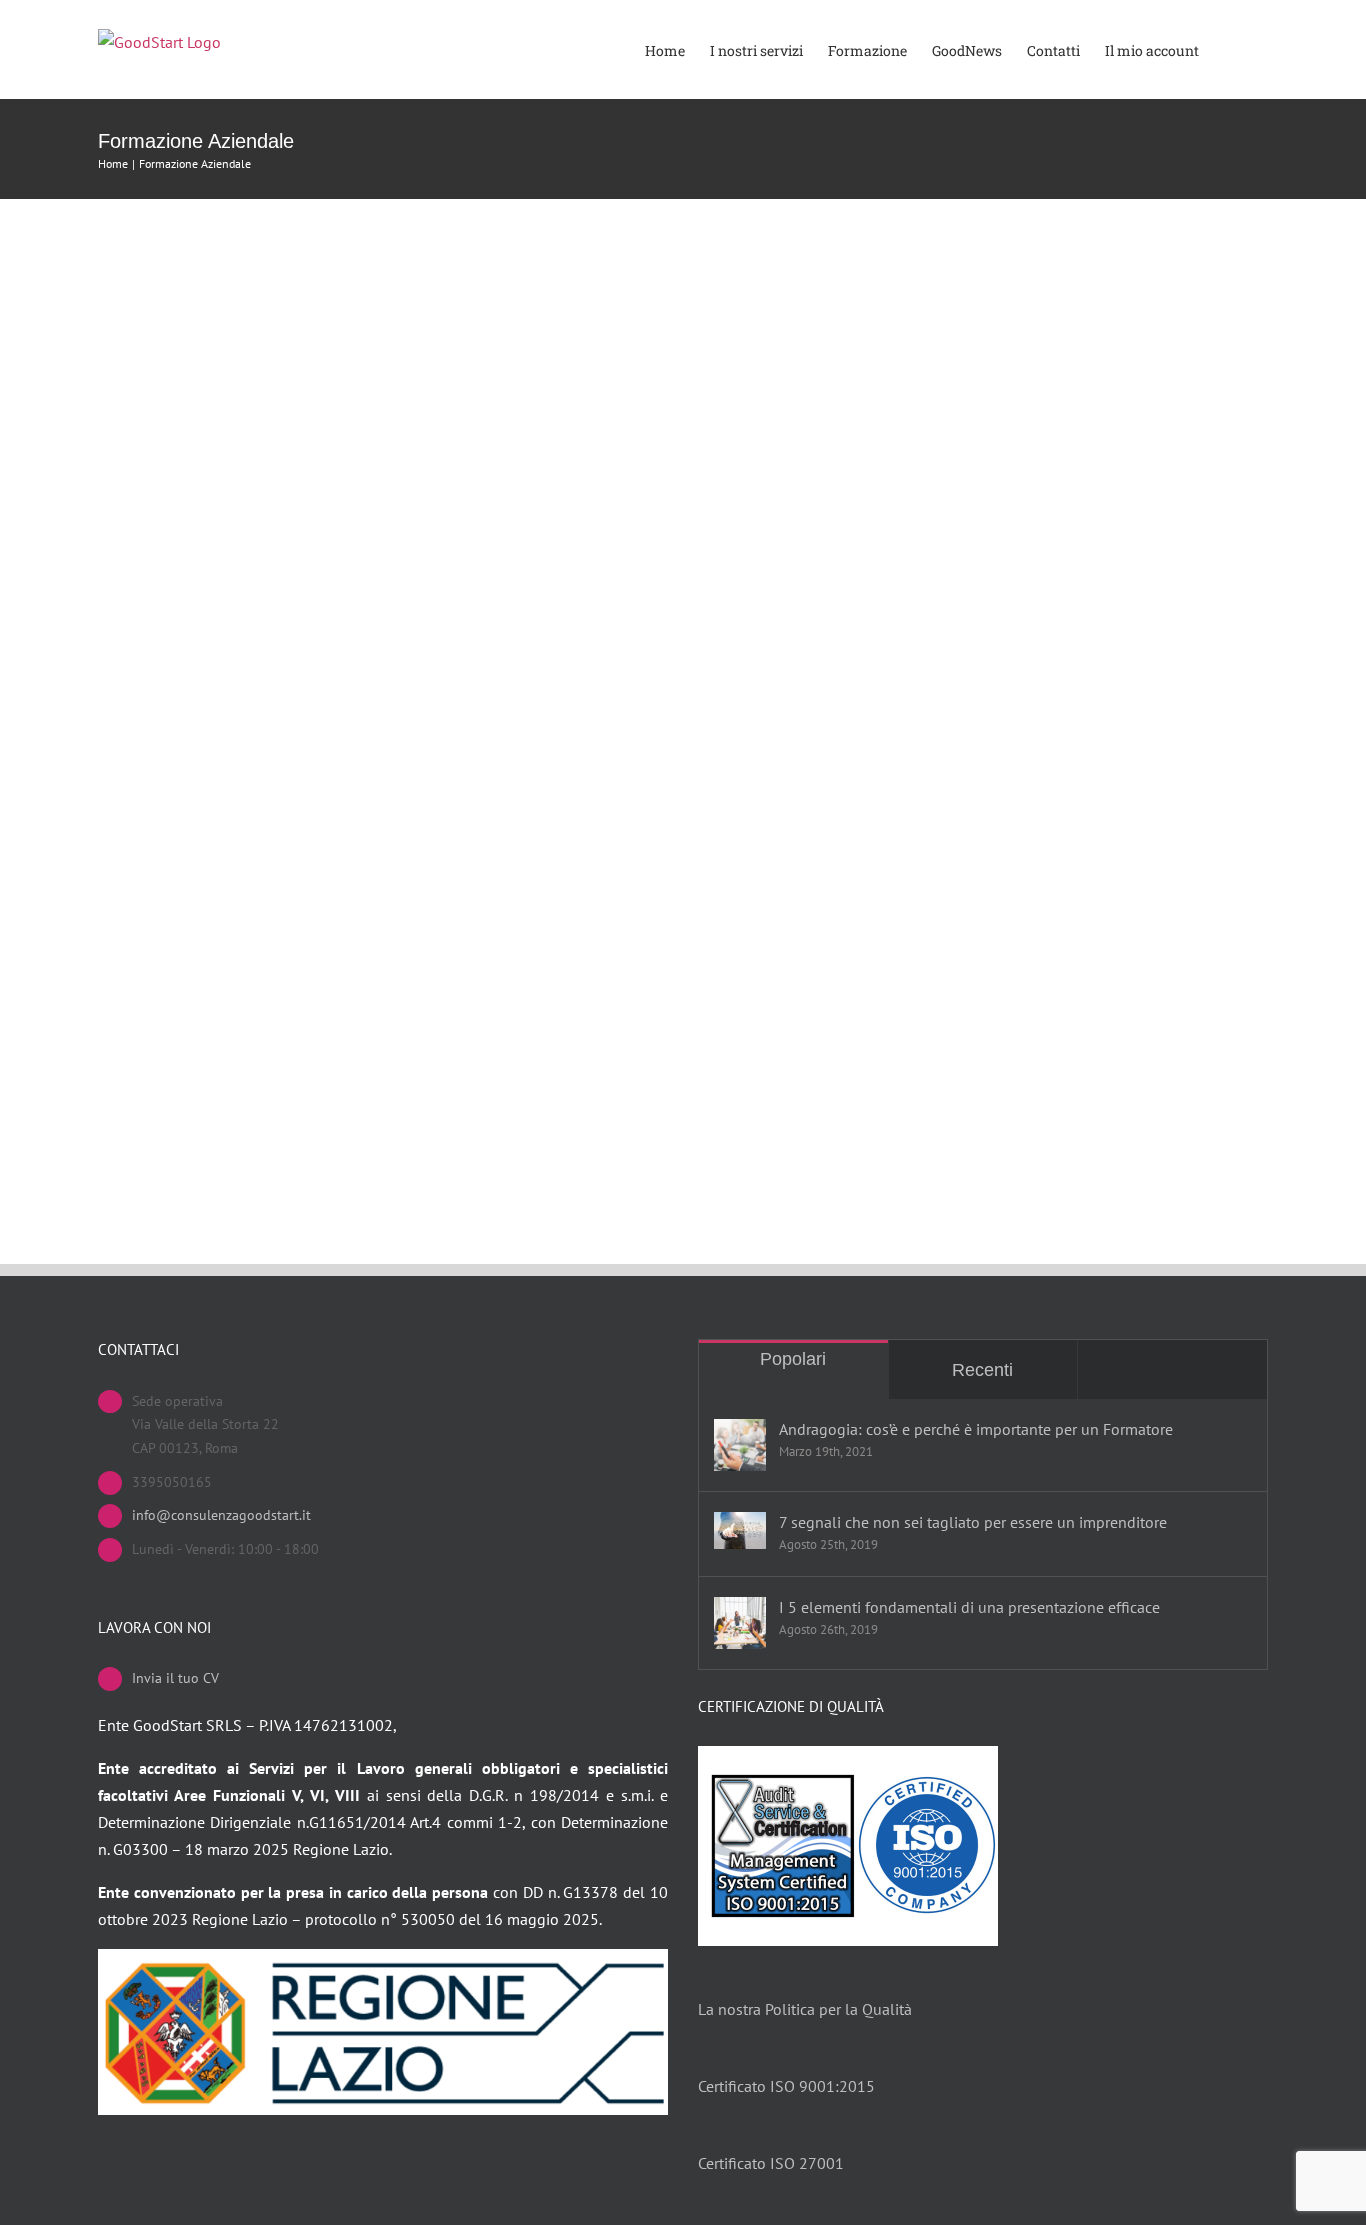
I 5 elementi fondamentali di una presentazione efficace (969, 1607)
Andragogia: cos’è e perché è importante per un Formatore (976, 1429)
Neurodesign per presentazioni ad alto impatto (302, 998)
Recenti (982, 1370)
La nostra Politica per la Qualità (805, 2009)
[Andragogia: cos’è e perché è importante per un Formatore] (740, 1445)
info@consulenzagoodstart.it (221, 1515)
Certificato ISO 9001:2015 (786, 2086)
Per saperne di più (179, 646)
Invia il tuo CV (175, 1678)
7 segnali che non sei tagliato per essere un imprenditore (973, 1522)
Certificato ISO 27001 (771, 2163)
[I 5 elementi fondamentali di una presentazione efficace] (740, 1623)
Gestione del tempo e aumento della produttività (311, 569)
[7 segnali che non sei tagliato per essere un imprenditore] (740, 1530)
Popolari (793, 1359)
